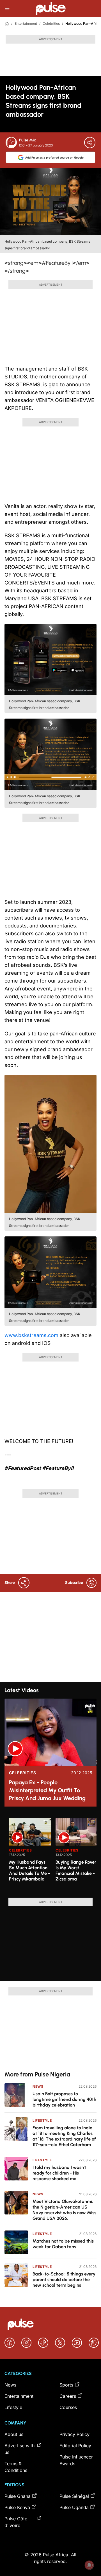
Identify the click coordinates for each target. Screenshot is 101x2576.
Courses (68, 2407)
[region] (50, 1854)
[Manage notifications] (89, 2565)
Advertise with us (19, 2449)
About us (14, 2434)
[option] (30, 1855)
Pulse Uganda (74, 2507)
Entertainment (26, 23)
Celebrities (51, 23)
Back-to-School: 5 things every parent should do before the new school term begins (64, 2280)
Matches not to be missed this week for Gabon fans (63, 2244)
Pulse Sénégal (74, 2496)
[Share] (90, 143)
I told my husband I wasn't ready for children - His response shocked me (59, 2173)
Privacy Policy (74, 2434)
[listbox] (53, 1854)
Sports (66, 2385)
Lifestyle (42, 2120)
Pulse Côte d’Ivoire (16, 2522)
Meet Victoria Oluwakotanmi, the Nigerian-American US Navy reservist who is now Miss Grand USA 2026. (64, 2210)
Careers (68, 2396)
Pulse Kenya (17, 2507)
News (38, 2086)
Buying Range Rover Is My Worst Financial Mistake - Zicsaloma (76, 1871)
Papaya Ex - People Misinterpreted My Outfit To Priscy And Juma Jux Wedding (47, 1790)
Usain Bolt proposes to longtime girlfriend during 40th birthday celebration (64, 2099)
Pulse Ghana (18, 2496)
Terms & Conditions (16, 2467)
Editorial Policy (75, 2446)
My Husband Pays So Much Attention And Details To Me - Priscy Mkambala (29, 1871)
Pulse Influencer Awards (76, 2460)
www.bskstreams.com (31, 1335)
